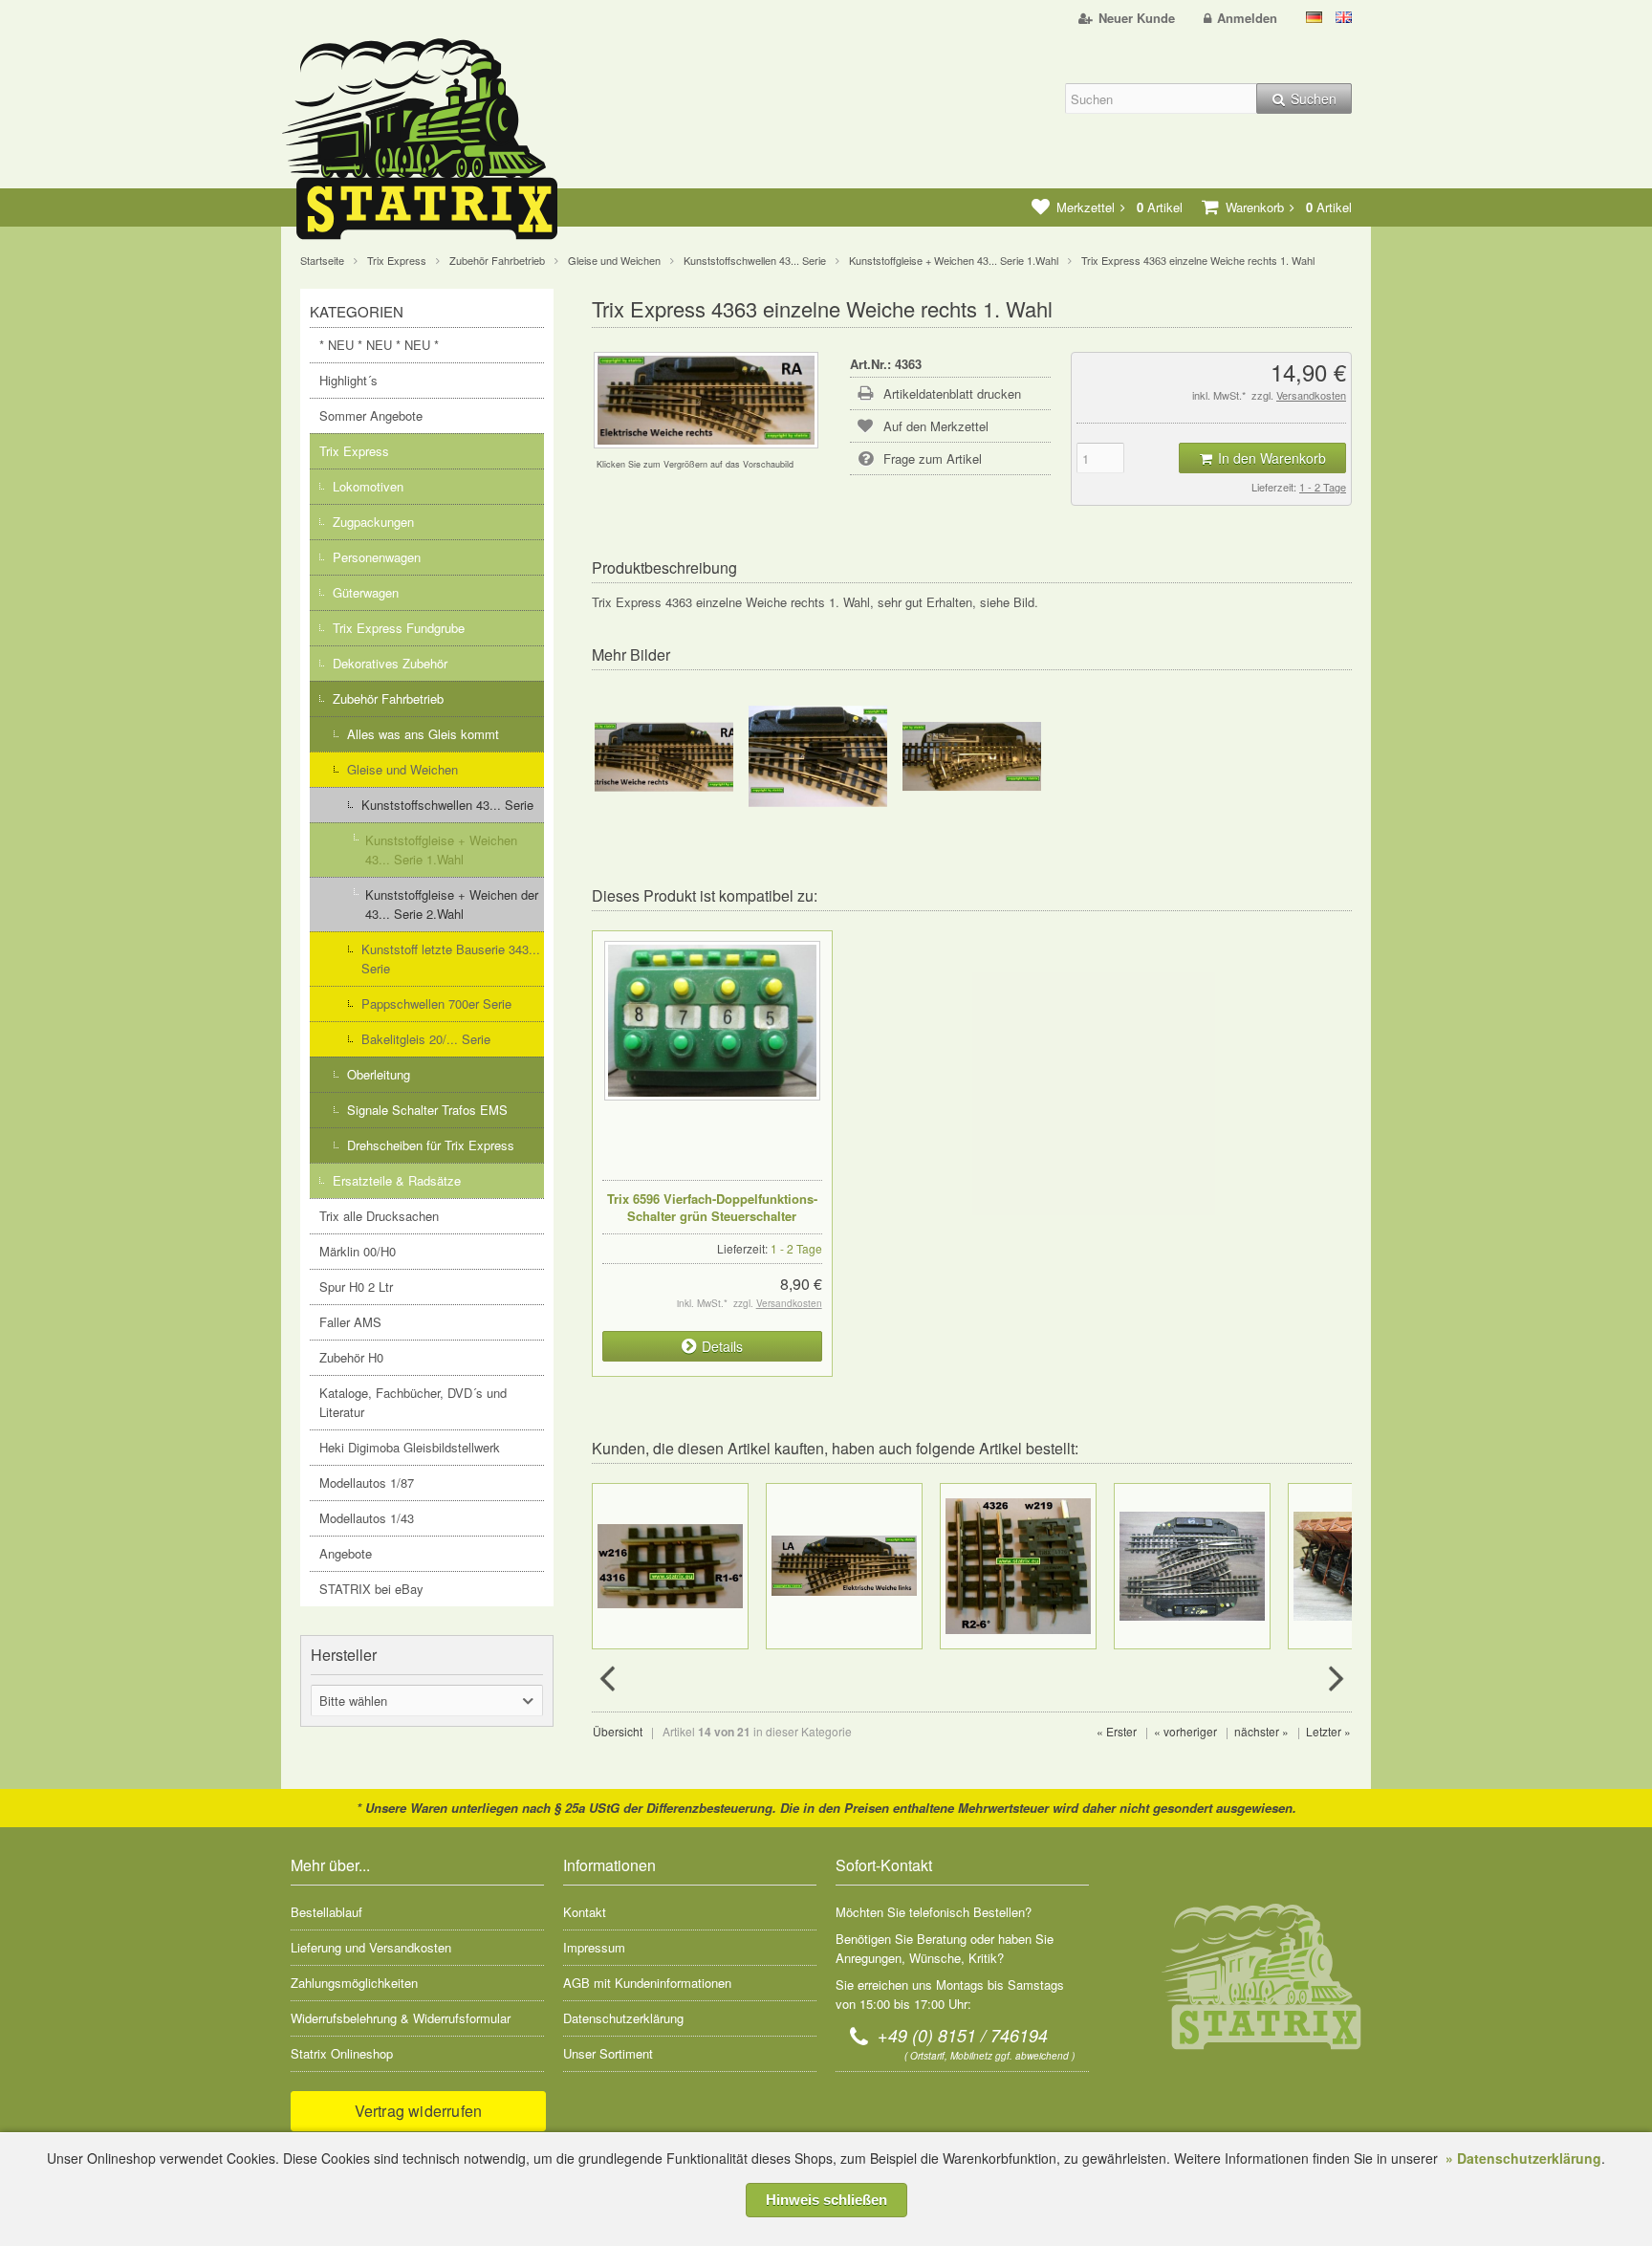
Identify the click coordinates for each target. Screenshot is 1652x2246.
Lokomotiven (368, 486)
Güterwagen (366, 592)
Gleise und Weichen (402, 769)
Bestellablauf (326, 1912)
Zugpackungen (373, 522)
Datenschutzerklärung (623, 2018)
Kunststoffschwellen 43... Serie (447, 805)
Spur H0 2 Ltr (356, 1287)
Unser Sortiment (608, 2053)
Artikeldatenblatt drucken (952, 393)
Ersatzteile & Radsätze (397, 1180)
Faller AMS (350, 1322)
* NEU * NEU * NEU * (379, 345)
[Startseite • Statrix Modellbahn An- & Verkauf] (439, 142)
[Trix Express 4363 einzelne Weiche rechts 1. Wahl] (706, 438)
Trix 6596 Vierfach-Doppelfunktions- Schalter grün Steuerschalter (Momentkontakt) (712, 1216)
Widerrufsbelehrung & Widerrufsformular (401, 2018)
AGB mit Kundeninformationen (647, 1983)
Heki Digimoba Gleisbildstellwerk (410, 1447)
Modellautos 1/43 (367, 1518)
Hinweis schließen (826, 2200)
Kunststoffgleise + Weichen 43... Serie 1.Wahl (441, 850)
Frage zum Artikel (933, 458)
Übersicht (618, 1731)
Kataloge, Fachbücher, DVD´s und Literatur (413, 1402)
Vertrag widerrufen (419, 2111)
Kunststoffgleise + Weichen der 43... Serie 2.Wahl (452, 904)
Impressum (594, 1947)
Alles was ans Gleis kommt (423, 734)
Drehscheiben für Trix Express (431, 1145)
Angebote (346, 1553)
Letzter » (1328, 1731)
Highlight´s (348, 380)
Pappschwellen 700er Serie (436, 1003)
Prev (610, 1679)
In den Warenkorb (1263, 458)
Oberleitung (379, 1074)
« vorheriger (1185, 1731)
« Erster (1117, 1731)
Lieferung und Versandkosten (371, 1947)
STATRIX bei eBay (371, 1589)
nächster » (1261, 1731)
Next (1334, 1679)
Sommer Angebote (371, 415)
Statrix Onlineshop (342, 2053)
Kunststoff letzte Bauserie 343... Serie (451, 959)
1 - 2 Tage (1323, 487)
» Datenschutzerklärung (1523, 2158)
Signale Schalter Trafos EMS (427, 1110)
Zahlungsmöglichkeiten (354, 1983)
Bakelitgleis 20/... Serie (426, 1039)
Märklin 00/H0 (358, 1251)
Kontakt (585, 1912)
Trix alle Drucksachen (379, 1216)
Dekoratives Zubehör (390, 663)
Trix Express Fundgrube (399, 628)
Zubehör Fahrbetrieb (388, 698)
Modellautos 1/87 (367, 1483)
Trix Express (354, 451)
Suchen (1304, 99)
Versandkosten (1311, 395)
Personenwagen (377, 557)
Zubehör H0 (351, 1357)
